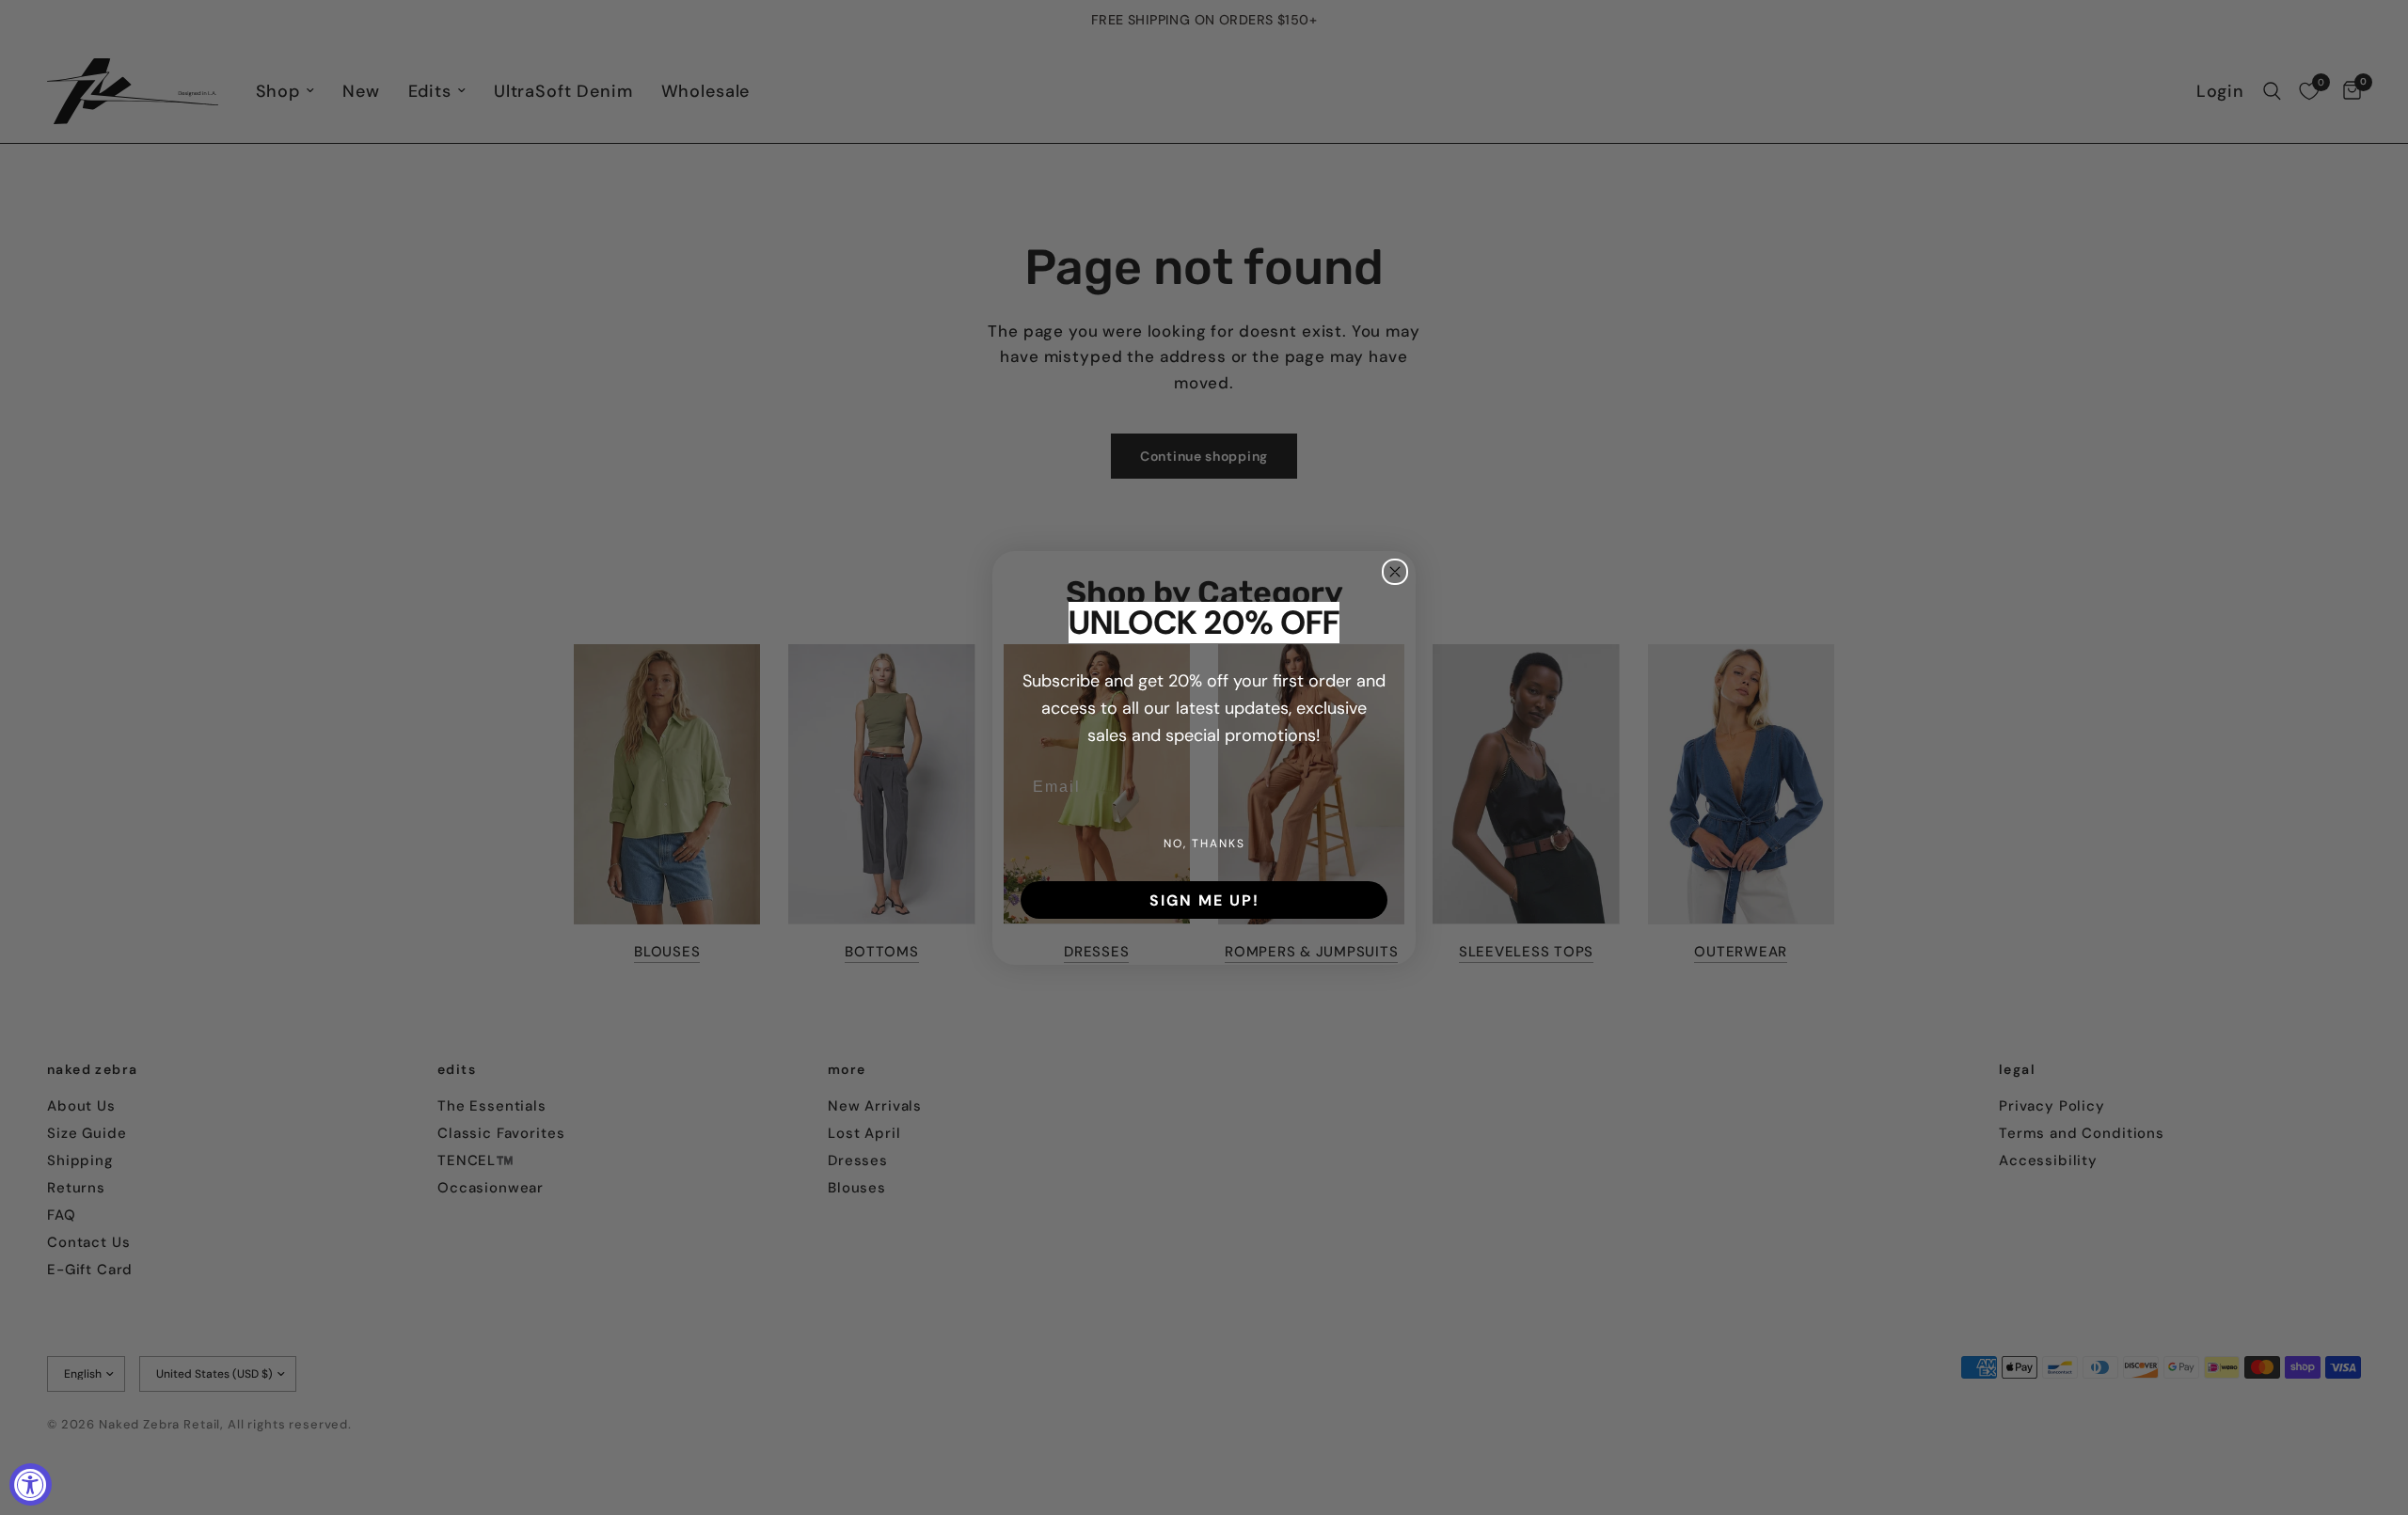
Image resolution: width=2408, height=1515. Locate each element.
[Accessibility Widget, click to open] (31, 1484)
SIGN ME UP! (1204, 900)
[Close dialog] (1395, 572)
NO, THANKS (1204, 843)
